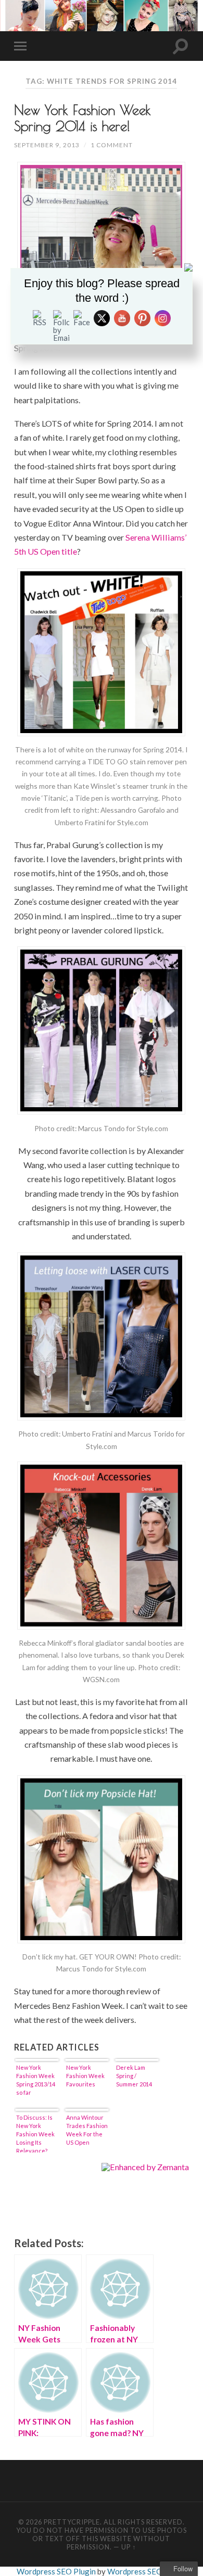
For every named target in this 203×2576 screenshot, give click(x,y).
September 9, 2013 (47, 145)
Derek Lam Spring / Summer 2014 (134, 2076)
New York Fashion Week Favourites (85, 2076)
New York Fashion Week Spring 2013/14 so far (36, 2080)
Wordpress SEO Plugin (57, 2571)
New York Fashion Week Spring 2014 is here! (83, 118)
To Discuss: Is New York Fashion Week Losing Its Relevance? (35, 2133)
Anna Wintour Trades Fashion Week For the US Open (87, 2130)
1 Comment (112, 145)
